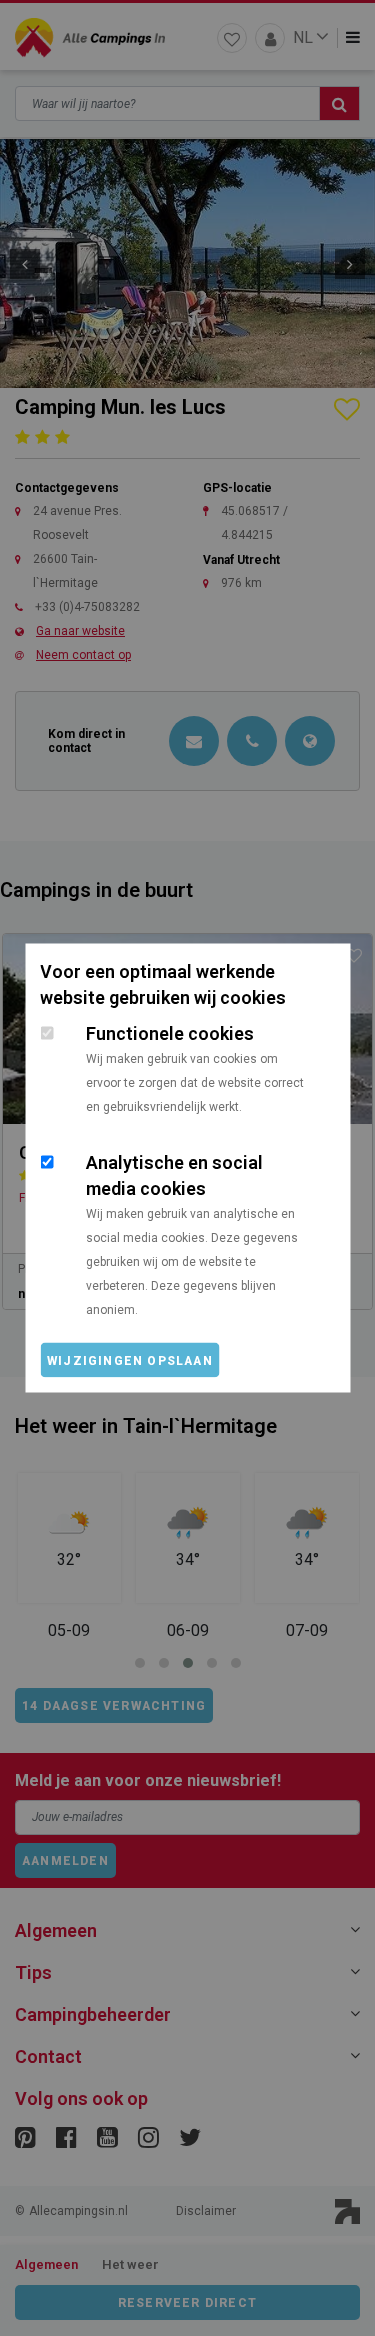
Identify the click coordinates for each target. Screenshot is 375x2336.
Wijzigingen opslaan (130, 1361)
